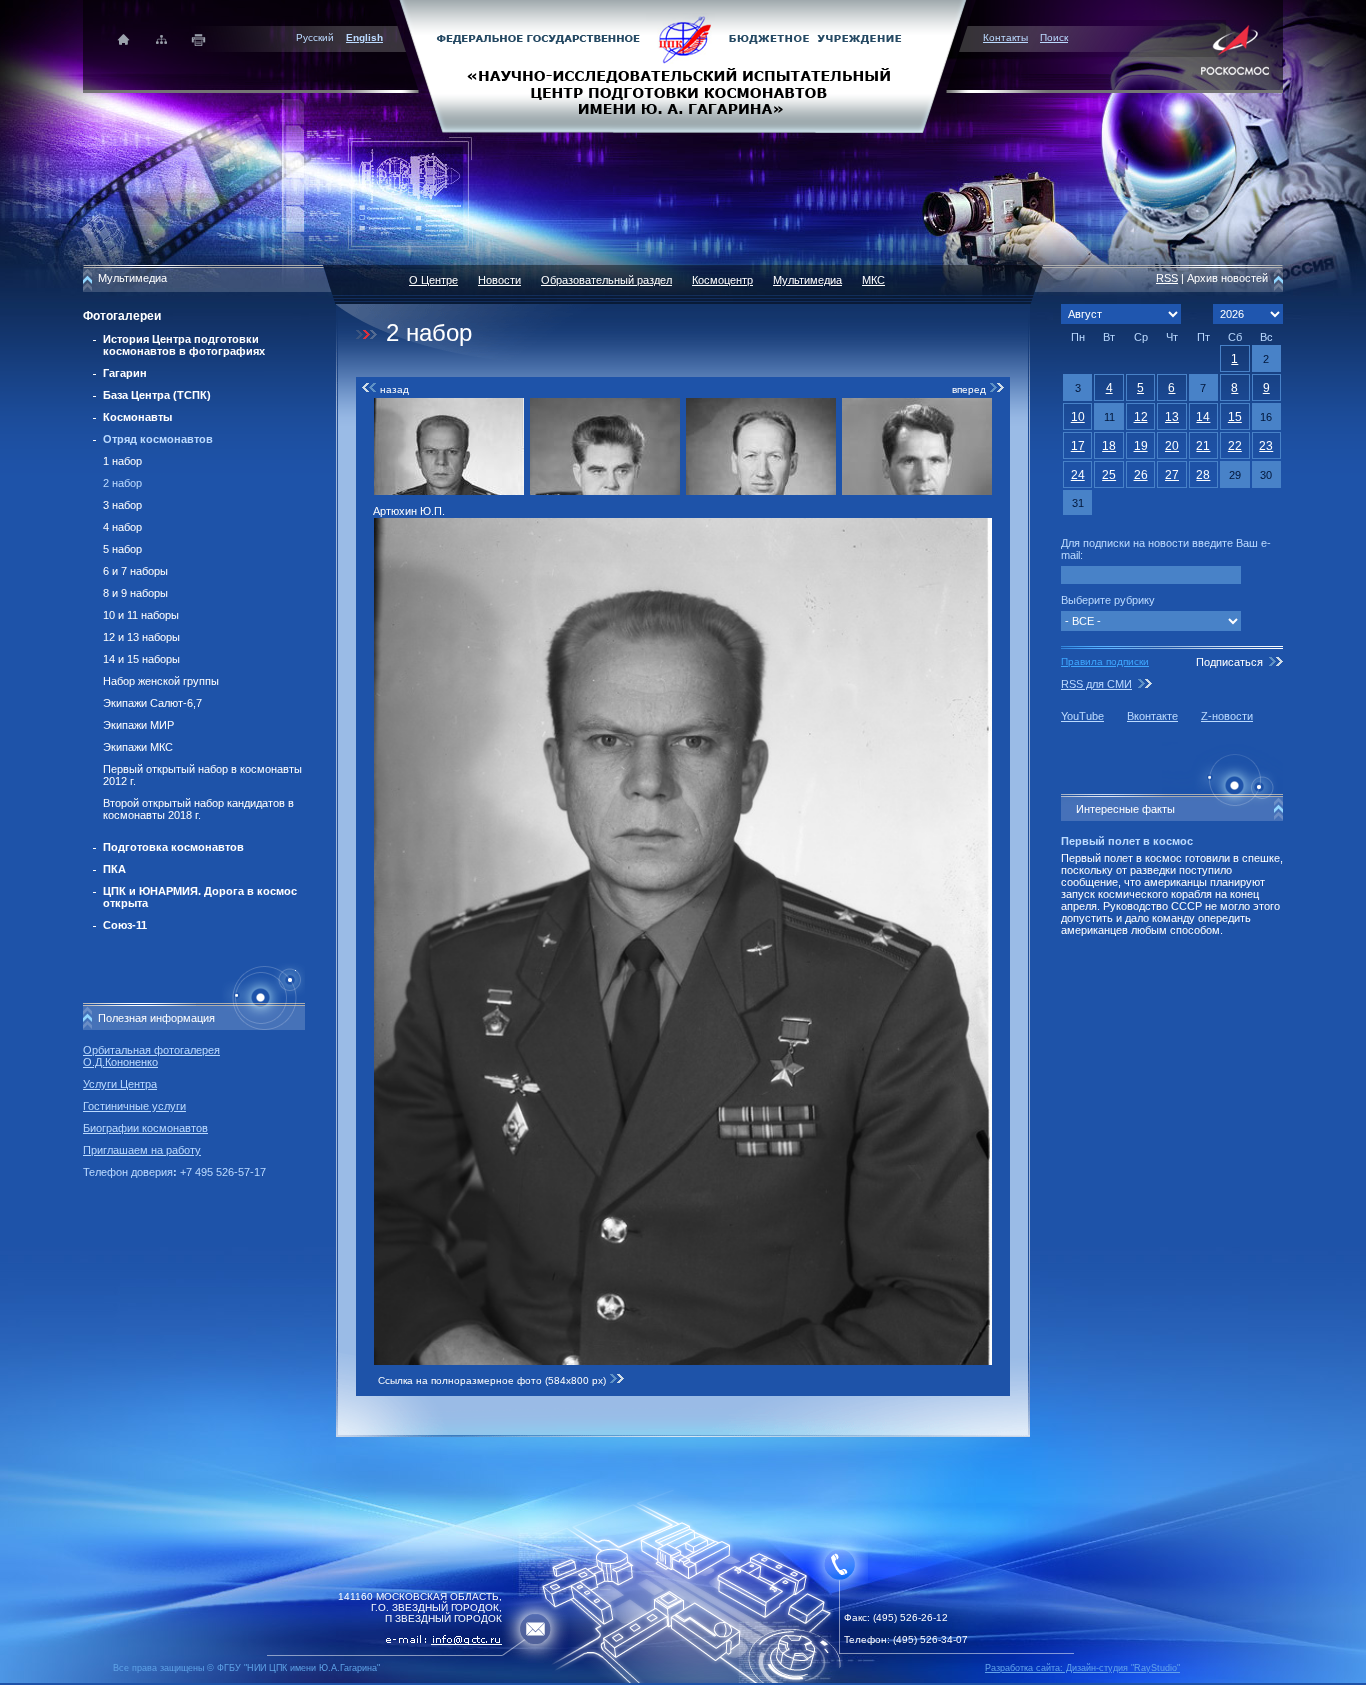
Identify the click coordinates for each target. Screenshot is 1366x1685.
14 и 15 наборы (141, 659)
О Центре (433, 280)
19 (1141, 446)
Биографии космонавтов (145, 1128)
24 (1078, 475)
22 (1235, 446)
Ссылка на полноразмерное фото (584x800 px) (493, 1380)
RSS (1167, 278)
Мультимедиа (807, 280)
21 (1203, 446)
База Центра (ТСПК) (157, 395)
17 (1078, 446)
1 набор (122, 461)
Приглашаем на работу (142, 1150)
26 (1141, 475)
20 (1172, 446)
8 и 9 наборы (135, 593)
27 (1172, 475)
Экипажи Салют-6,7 (152, 703)
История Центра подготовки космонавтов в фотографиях (184, 345)
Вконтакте (1152, 716)
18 (1109, 446)
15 (1235, 417)
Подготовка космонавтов (173, 847)
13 (1172, 417)
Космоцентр (722, 280)
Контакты (1005, 37)
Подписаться (1229, 662)
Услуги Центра (120, 1084)
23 (1266, 446)
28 (1203, 475)
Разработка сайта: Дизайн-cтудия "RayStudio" (1082, 1668)
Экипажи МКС (138, 747)
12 (1141, 417)
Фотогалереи (122, 316)
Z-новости (1227, 716)
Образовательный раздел (606, 280)
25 (1109, 475)
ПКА (114, 869)
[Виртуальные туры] (683, 1679)
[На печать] (199, 39)
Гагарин (125, 373)
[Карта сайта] (161, 39)
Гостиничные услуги (134, 1106)
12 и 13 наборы (141, 637)
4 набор (122, 527)
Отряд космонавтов (158, 439)
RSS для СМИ (1096, 684)
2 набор (122, 483)
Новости (499, 280)
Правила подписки (1105, 661)
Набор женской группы (161, 681)
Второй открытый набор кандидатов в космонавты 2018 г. (198, 809)
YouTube (1082, 716)
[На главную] (683, 65)
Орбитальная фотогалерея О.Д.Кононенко (151, 1056)
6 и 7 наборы (135, 571)
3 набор (122, 505)
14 (1203, 417)
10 (1078, 417)
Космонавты (137, 417)
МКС (873, 280)
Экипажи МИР (138, 725)
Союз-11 (125, 925)
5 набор (122, 549)
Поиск (1054, 37)
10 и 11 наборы (141, 615)
